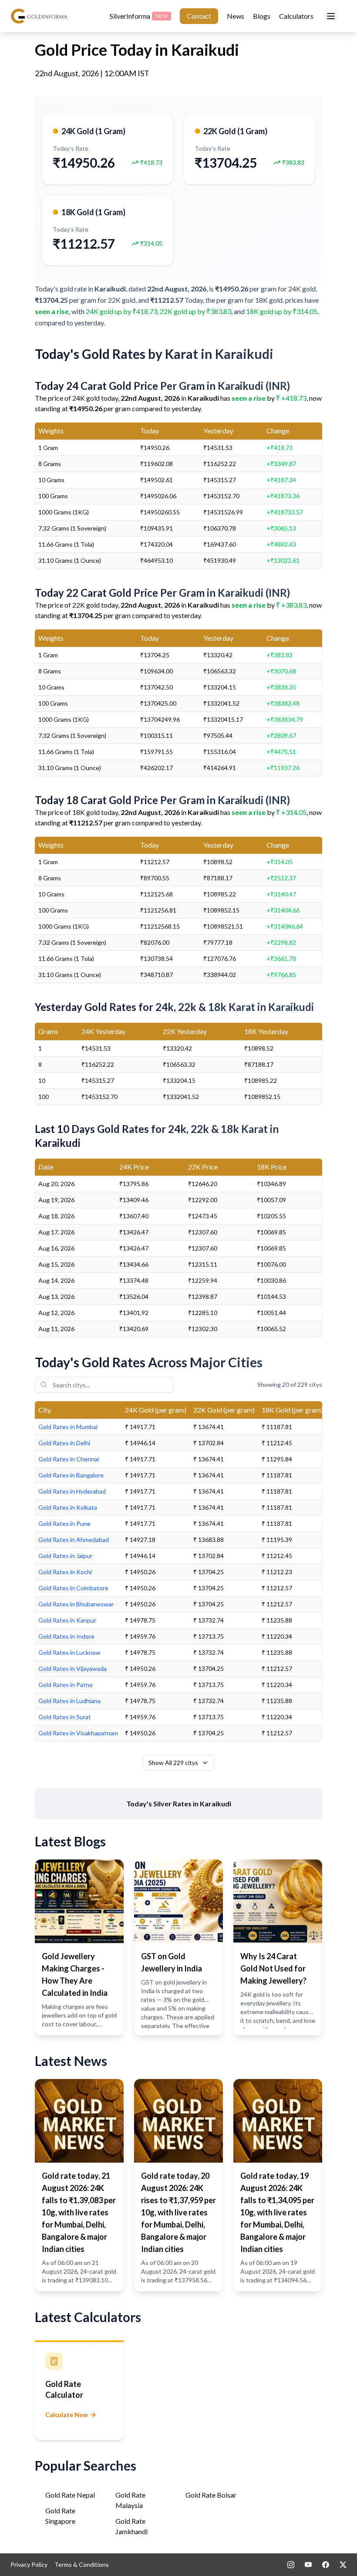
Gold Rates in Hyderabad (72, 1491)
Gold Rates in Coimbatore (73, 1588)
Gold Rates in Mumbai (68, 1427)
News (236, 16)
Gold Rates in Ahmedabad (74, 1540)
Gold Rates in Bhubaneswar (76, 1604)
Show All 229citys (173, 1763)
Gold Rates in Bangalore (71, 1475)
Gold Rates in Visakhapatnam (78, 1733)
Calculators (296, 16)
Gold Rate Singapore (60, 2516)
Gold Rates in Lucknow (69, 1652)
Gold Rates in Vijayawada (72, 1668)
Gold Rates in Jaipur (65, 1556)
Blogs (262, 16)
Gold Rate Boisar (211, 2495)
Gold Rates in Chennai (69, 1459)
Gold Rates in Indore (66, 1636)
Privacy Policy (29, 2564)
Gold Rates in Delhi (64, 1443)
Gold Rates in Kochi (65, 1572)
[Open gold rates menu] (331, 16)
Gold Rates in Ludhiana (69, 1701)
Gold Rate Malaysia (130, 2500)
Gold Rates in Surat (65, 1717)
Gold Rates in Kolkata (68, 1507)
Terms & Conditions (82, 2564)
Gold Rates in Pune (64, 1523)
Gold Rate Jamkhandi (131, 2526)
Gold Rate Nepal (70, 2495)
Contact (199, 16)
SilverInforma (139, 16)
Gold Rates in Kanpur (67, 1620)
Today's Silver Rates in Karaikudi (179, 1804)
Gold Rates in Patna (65, 1685)
